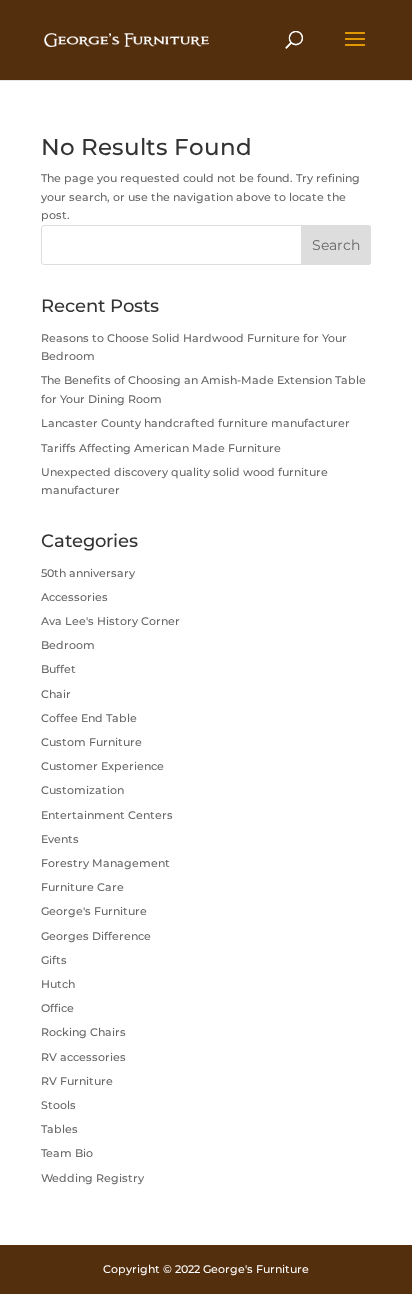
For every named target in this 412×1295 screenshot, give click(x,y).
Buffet (58, 669)
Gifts (54, 960)
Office (57, 1008)
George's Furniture (94, 911)
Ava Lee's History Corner (110, 621)
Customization (82, 790)
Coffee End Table (89, 718)
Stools (58, 1105)
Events (60, 839)
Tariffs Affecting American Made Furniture (161, 448)
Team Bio (67, 1153)
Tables (59, 1129)
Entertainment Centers (107, 815)
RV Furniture (77, 1081)
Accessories (74, 597)
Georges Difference (96, 936)
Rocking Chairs (83, 1032)
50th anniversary (88, 573)
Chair (56, 694)
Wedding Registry (92, 1178)
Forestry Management (105, 863)
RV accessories (83, 1057)
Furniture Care (82, 887)
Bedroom (68, 645)
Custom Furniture (91, 742)
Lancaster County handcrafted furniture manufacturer (195, 423)
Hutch (58, 984)
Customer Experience (102, 766)
